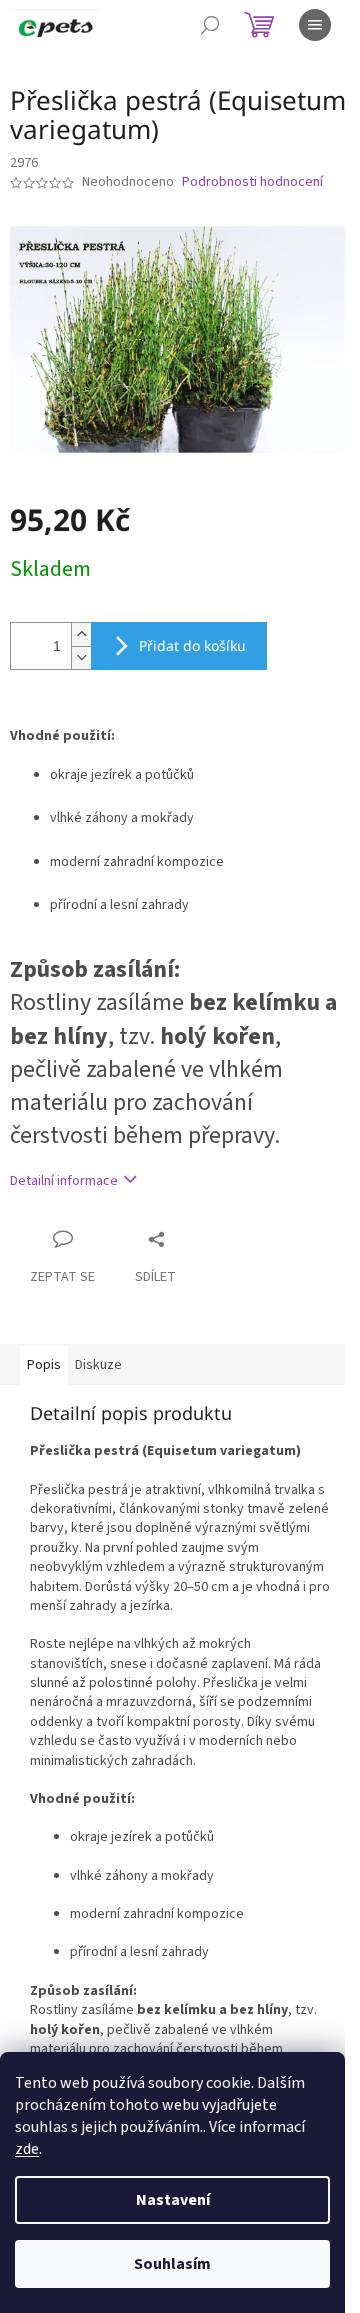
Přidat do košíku (192, 645)
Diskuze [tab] (98, 1365)
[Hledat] (210, 25)
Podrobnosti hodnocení (252, 182)
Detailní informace (64, 1181)
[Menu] (315, 25)
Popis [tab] (44, 1365)
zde (27, 2149)
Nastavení (173, 2200)
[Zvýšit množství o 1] (81, 634)
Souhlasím (172, 2264)
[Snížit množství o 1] (81, 657)
